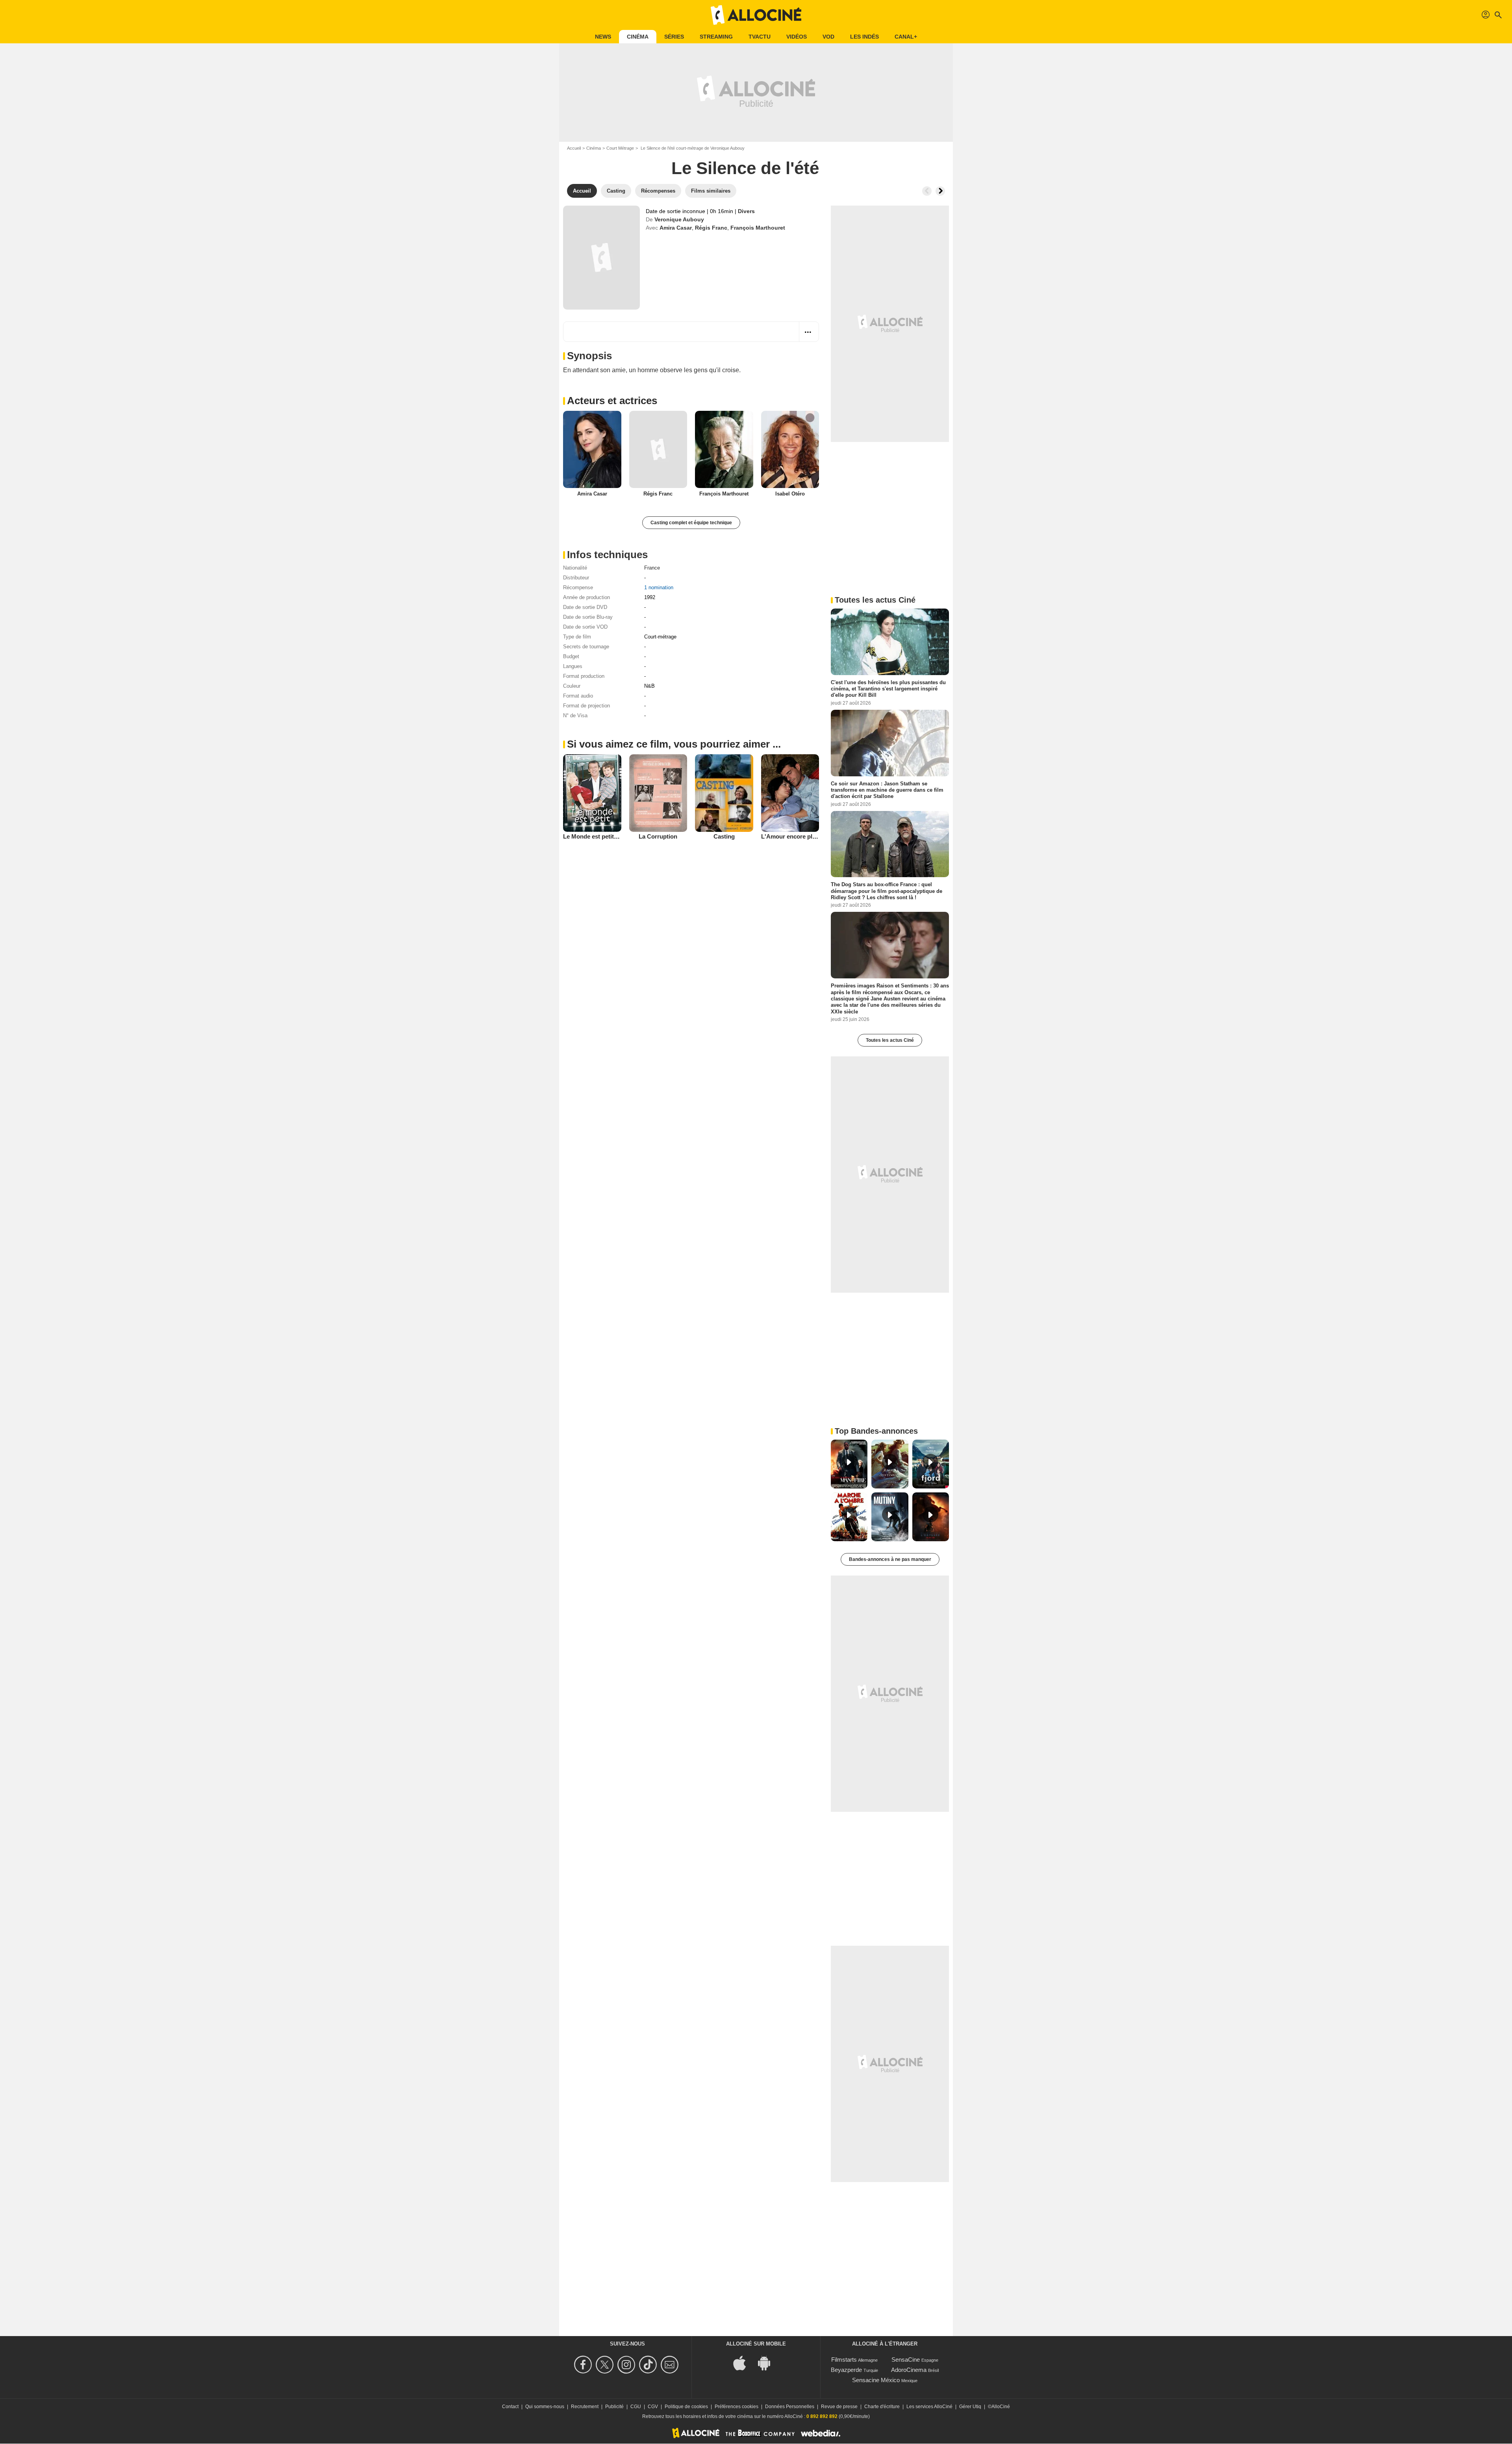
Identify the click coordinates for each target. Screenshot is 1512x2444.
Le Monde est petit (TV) (595, 836)
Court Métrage (620, 148)
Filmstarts (844, 2360)
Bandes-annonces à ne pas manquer (890, 1559)
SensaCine (906, 2360)
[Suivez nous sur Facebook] (584, 2365)
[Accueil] (756, 15)
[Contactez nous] (671, 2365)
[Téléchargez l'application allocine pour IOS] (744, 2363)
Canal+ (906, 37)
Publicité (614, 2407)
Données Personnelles (790, 2407)
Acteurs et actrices (612, 401)
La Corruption (658, 836)
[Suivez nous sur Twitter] (606, 2365)
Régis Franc (711, 228)
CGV (653, 2407)
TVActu (760, 37)
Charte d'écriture (882, 2407)
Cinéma (638, 37)
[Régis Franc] (658, 450)
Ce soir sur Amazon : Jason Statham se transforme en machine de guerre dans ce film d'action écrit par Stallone (887, 790)
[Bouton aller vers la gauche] (927, 191)
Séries (674, 37)
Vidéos (797, 37)
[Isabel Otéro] (790, 450)
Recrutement (585, 2407)
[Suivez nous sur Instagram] (627, 2365)
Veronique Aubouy (679, 219)
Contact (510, 2407)
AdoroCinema (909, 2370)
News (603, 37)
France (652, 568)
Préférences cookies (737, 2407)
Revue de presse (839, 2407)
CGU (636, 2407)
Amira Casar (676, 228)
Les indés (864, 37)
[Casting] (724, 793)
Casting (724, 836)
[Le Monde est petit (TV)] (592, 793)
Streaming (716, 37)
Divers (746, 211)
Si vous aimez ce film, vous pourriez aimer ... (674, 744)
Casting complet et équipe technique (691, 523)
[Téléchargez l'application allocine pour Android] (768, 2363)
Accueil (574, 148)
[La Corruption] (658, 793)
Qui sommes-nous (545, 2407)
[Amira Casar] (592, 450)
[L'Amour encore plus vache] (790, 793)
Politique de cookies (686, 2407)
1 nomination (659, 587)
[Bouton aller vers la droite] (940, 191)
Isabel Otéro (790, 494)
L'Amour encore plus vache (799, 836)
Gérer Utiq (970, 2407)
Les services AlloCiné (929, 2407)
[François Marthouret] (724, 450)
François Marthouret (758, 228)
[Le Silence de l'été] (601, 258)
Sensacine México (876, 2380)
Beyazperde (846, 2370)
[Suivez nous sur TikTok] (649, 2365)
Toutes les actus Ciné (890, 1040)
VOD (828, 37)
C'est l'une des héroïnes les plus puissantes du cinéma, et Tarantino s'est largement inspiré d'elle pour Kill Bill (888, 689)
